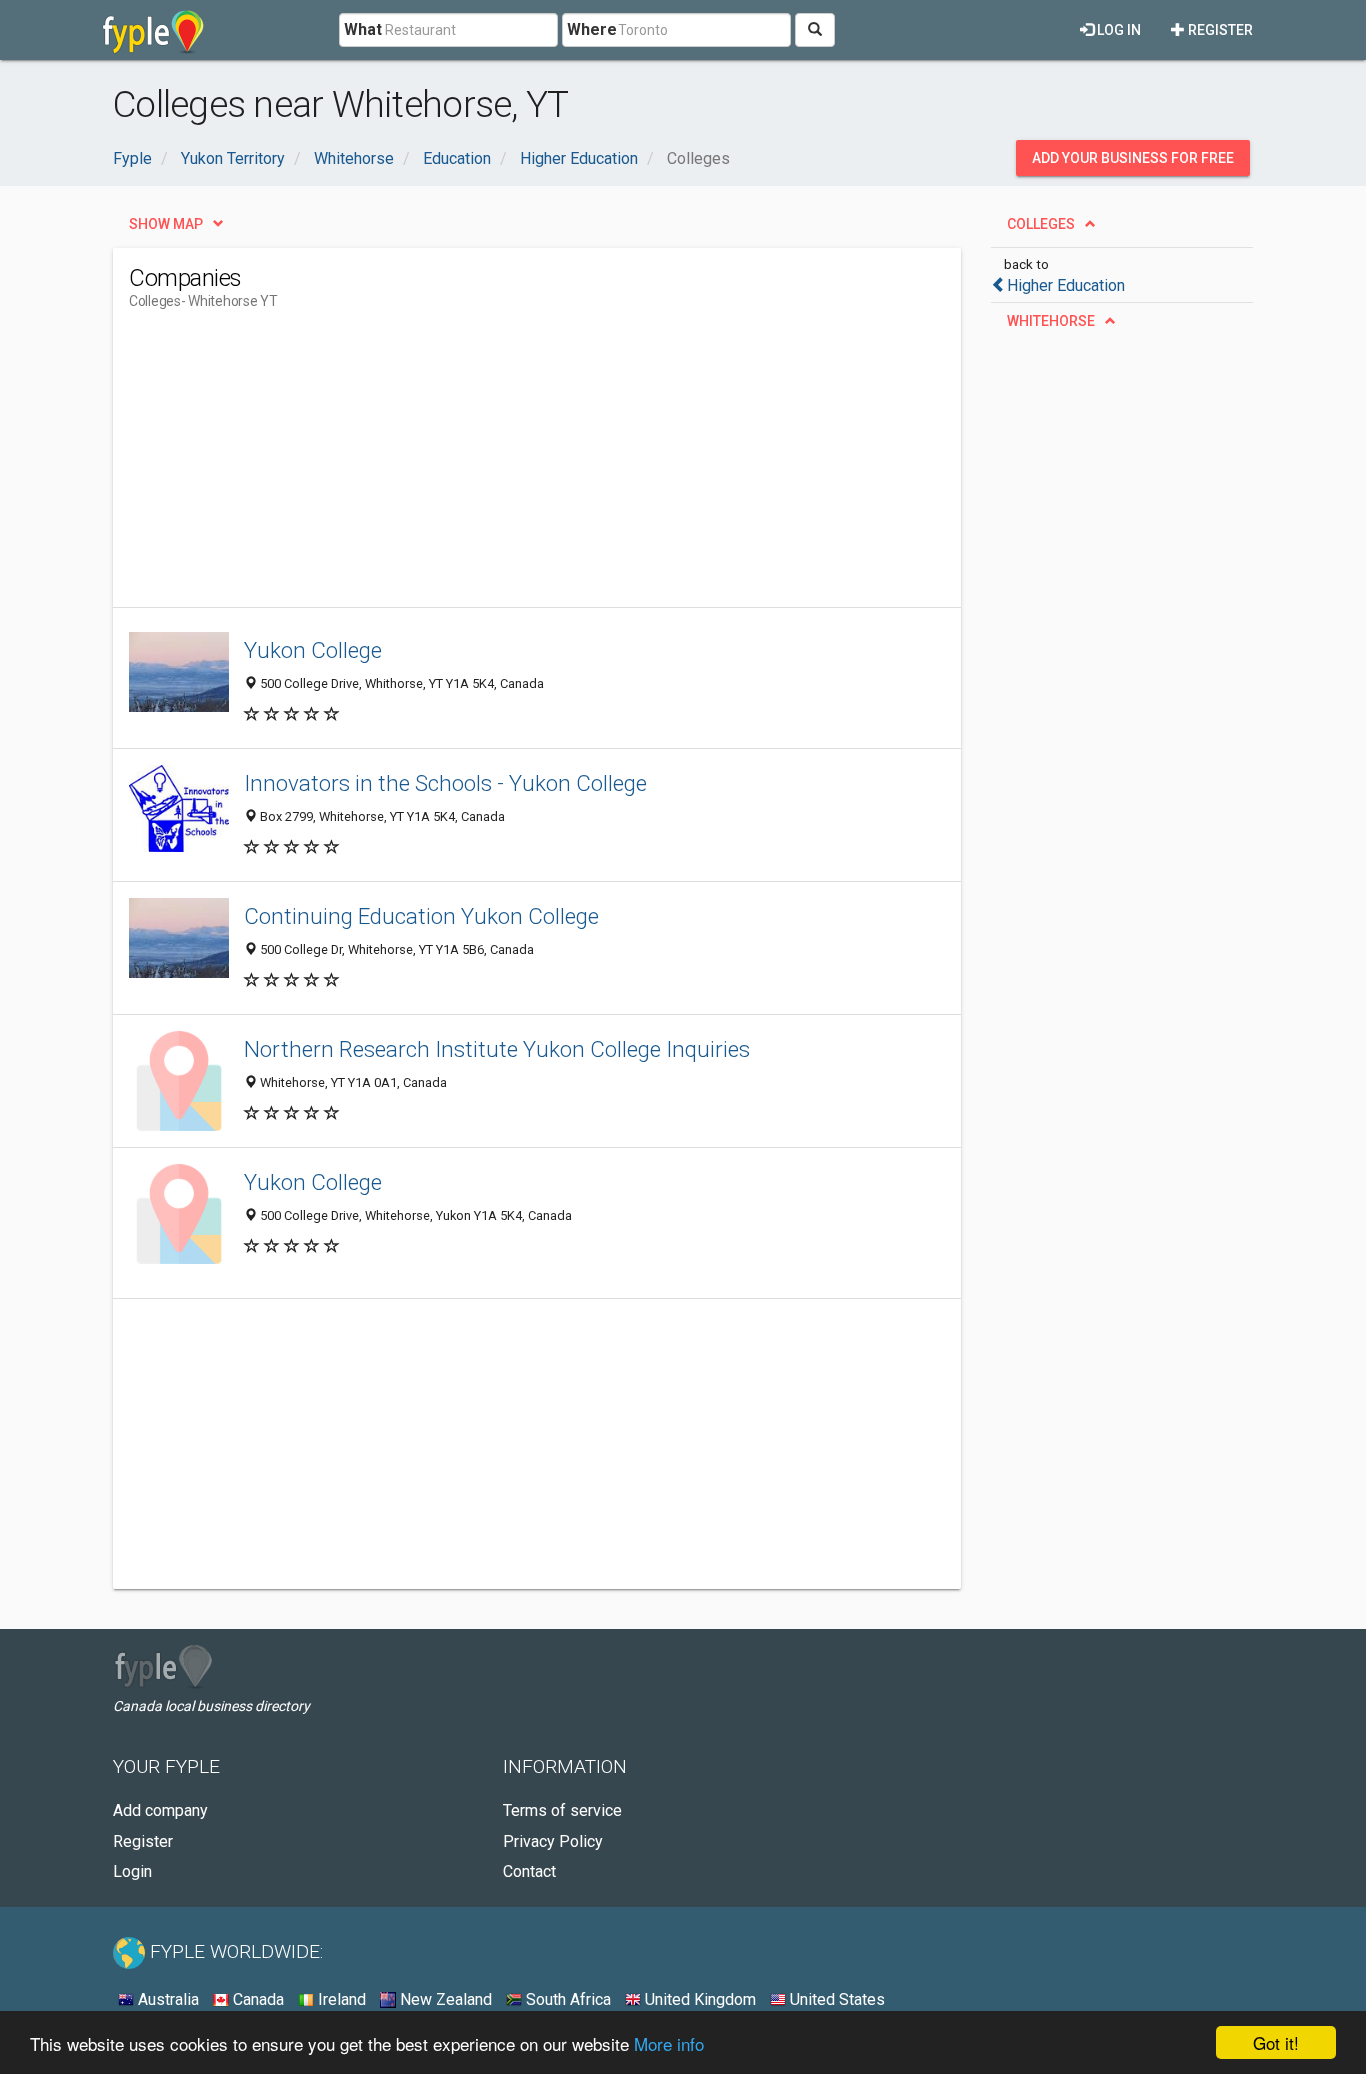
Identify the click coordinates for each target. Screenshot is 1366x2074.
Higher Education (1066, 285)
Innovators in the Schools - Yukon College (445, 783)
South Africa (566, 1999)
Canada (256, 1999)
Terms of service (562, 1810)
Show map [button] (166, 224)
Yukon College (313, 650)
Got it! (1276, 2042)
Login (132, 1871)
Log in (1117, 30)
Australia (166, 1999)
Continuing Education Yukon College (421, 916)
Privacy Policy (553, 1841)
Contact (529, 1871)
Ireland (340, 1999)
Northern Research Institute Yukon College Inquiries (497, 1049)
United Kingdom (698, 1999)
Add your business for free (1133, 158)
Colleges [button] (1041, 224)
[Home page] (153, 30)
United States (835, 1999)
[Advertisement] (493, 467)
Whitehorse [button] (1051, 321)
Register (1219, 30)
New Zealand (444, 1999)
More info (669, 2043)
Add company (160, 1810)
